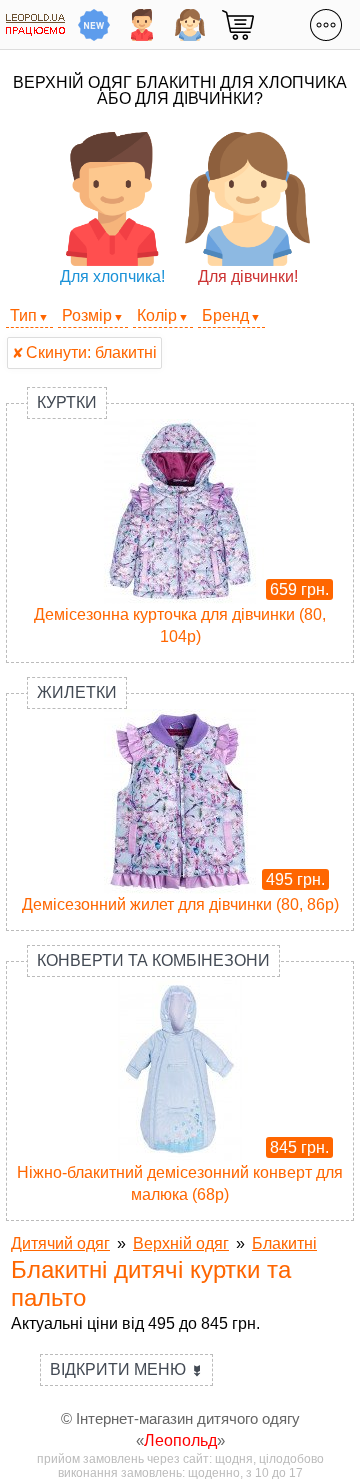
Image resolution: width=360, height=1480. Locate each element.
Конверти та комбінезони (153, 960)
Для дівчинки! (248, 276)
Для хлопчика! (112, 276)
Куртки (67, 402)
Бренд (225, 315)
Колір (157, 315)
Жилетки (77, 692)
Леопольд (180, 1440)
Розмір (87, 315)
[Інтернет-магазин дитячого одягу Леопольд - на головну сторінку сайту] (35, 24)
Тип (23, 315)
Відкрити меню (126, 1369)
